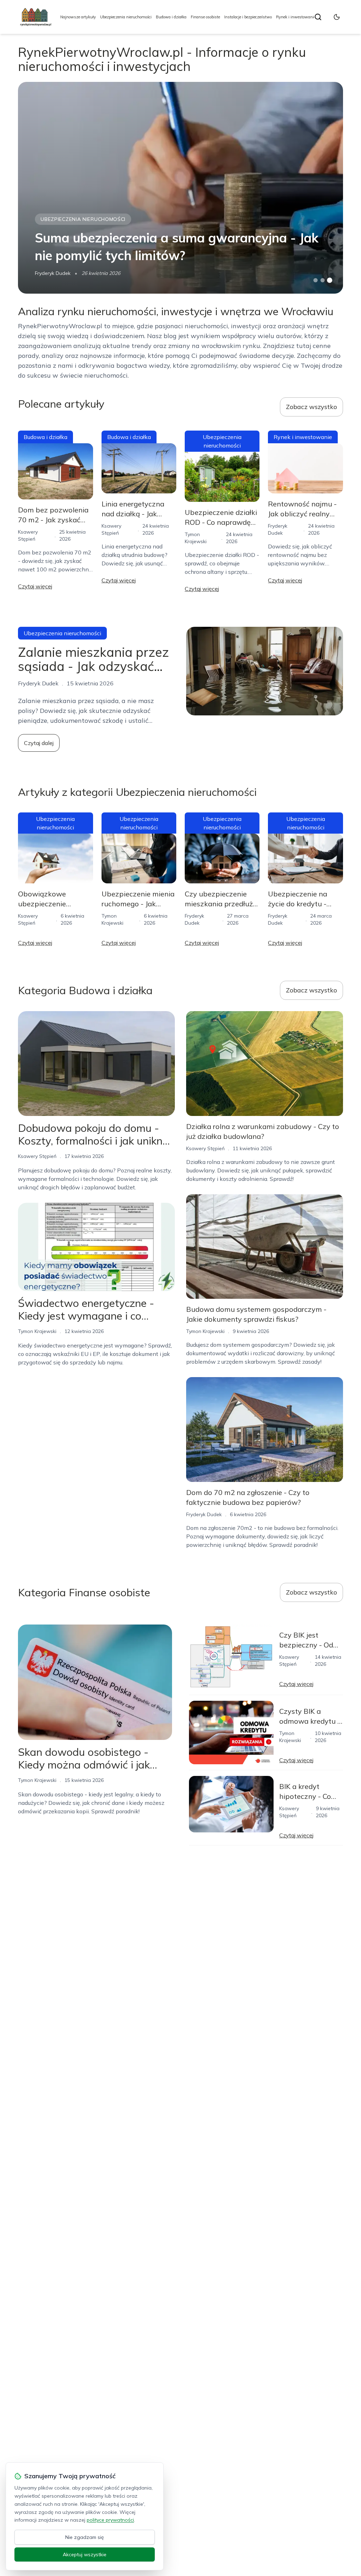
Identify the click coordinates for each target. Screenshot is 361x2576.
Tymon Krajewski (37, 1331)
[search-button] (318, 17)
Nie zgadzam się (85, 2537)
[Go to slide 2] (323, 280)
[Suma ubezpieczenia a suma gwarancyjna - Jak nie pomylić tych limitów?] (180, 188)
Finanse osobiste (205, 17)
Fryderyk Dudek (53, 273)
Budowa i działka (171, 17)
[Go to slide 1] (316, 280)
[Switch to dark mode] (337, 17)
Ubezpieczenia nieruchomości (126, 17)
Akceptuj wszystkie (85, 2554)
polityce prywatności (110, 2520)
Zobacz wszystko (311, 407)
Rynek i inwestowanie (296, 17)
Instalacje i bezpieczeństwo (248, 17)
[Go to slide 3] (329, 280)
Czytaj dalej (39, 743)
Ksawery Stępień (37, 1156)
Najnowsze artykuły (78, 17)
